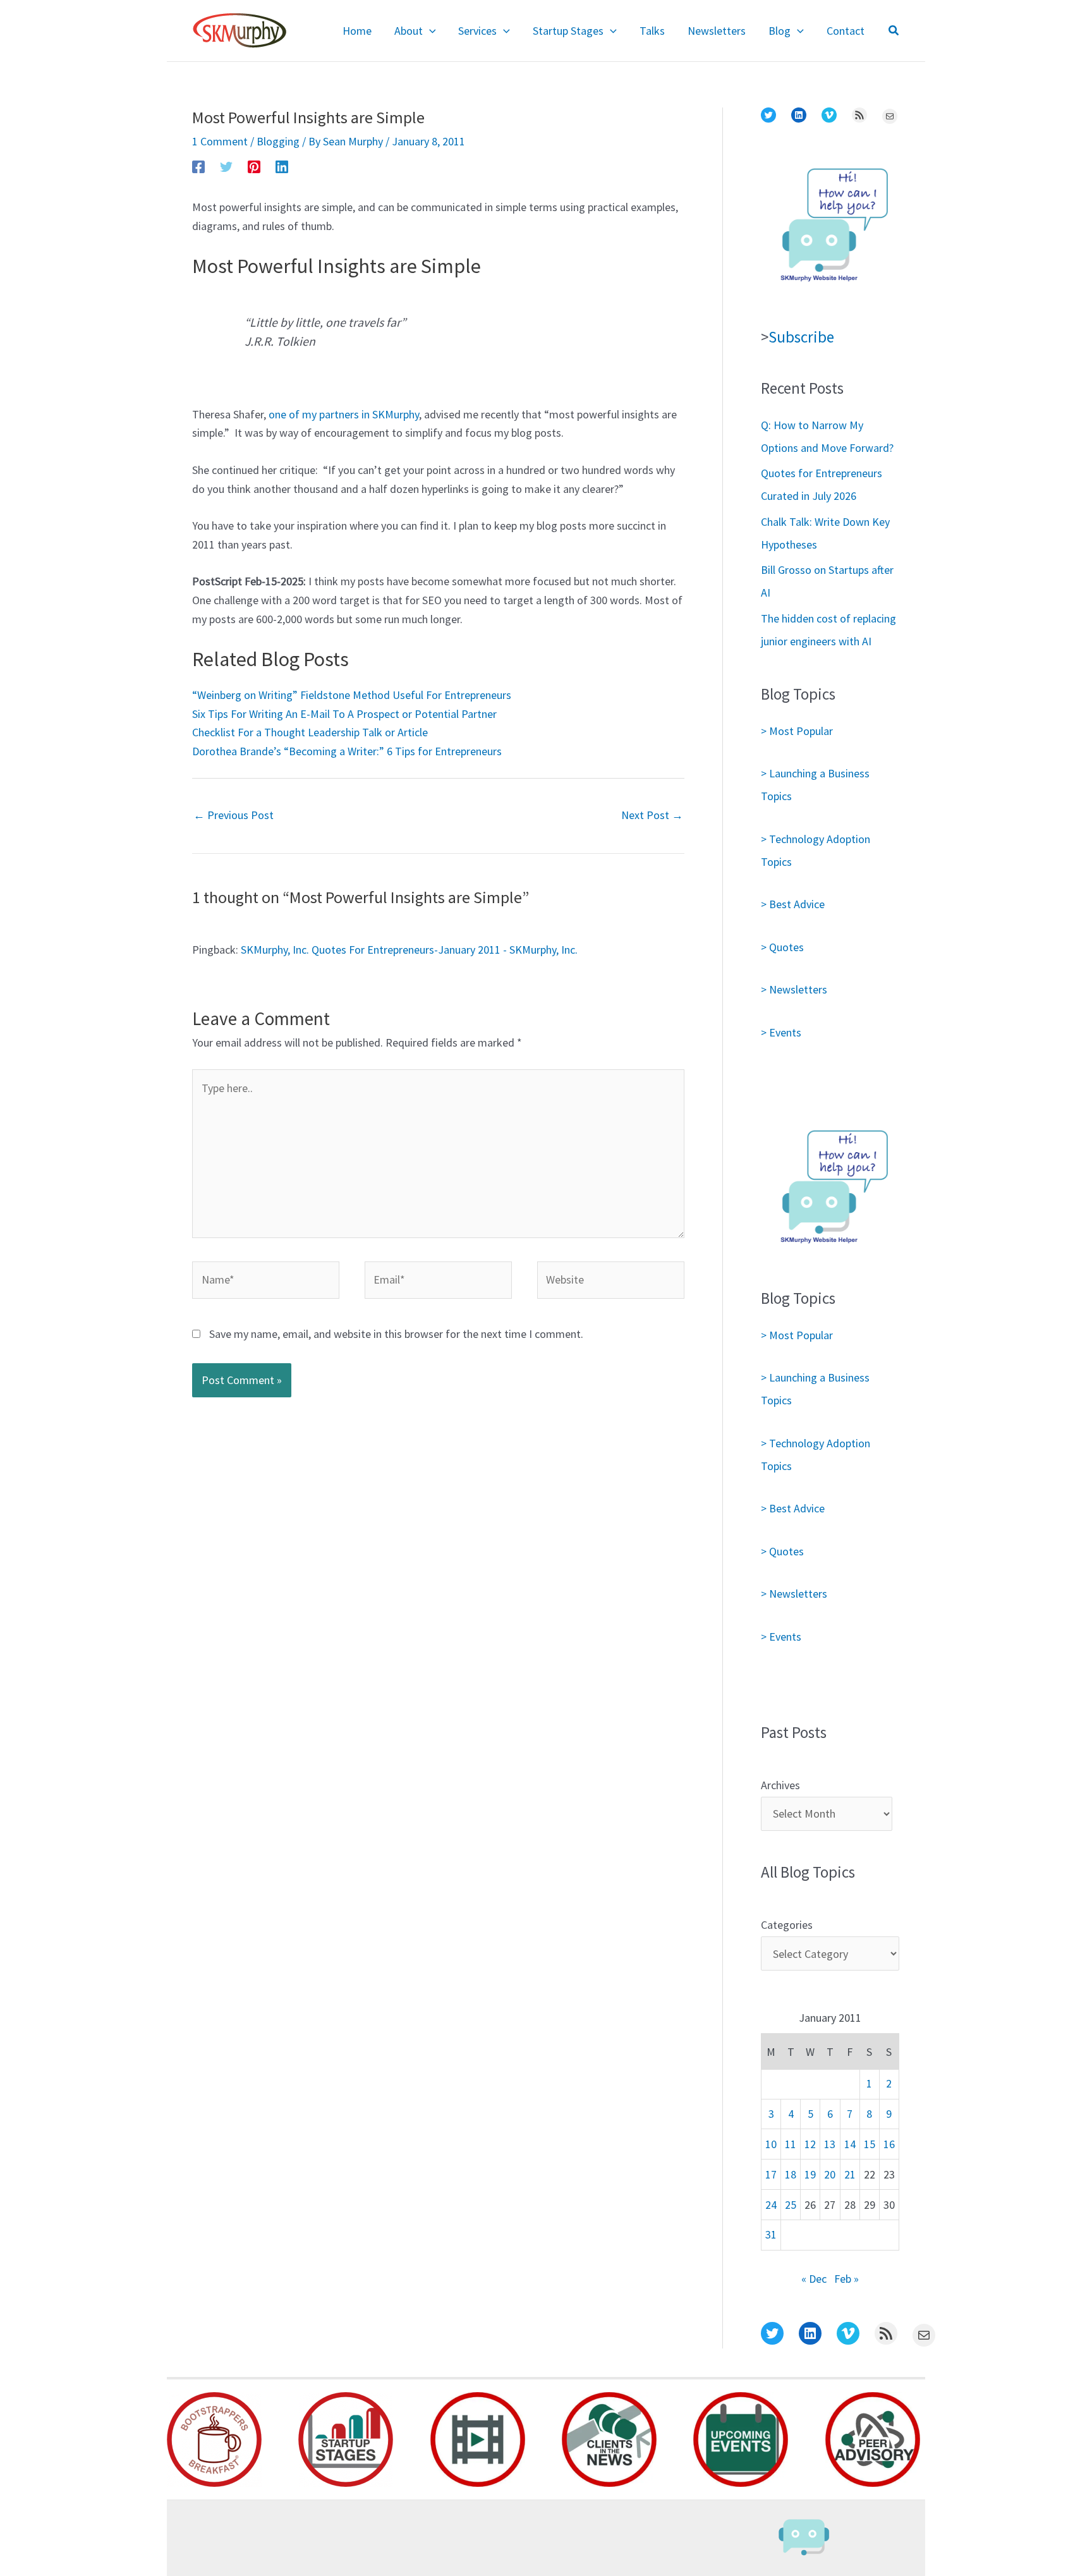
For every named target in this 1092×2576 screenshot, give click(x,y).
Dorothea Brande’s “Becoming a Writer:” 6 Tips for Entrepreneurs (347, 751)
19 (810, 2174)
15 (870, 2144)
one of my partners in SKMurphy (344, 414)
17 (771, 2174)
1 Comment (220, 141)
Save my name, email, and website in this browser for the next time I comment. (396, 1334)
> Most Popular (797, 731)
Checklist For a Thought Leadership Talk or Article (310, 732)
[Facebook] (198, 166)
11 (791, 2144)
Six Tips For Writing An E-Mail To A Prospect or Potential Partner (344, 714)
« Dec (814, 2279)
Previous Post (234, 815)
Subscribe (801, 337)
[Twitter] (226, 166)
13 (830, 2144)
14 (850, 2144)
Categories (787, 1925)
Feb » (846, 2279)
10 (771, 2144)
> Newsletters (794, 989)
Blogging (278, 141)
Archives (780, 1785)
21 (850, 2174)
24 (771, 2205)
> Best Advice (793, 904)
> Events (781, 1032)
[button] (429, 31)
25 (791, 2205)
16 (889, 2144)
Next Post (652, 815)
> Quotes (782, 947)
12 (810, 2144)
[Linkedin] (282, 166)
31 (771, 2234)
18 (791, 2174)
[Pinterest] (254, 166)
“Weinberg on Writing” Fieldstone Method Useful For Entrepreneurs (352, 695)
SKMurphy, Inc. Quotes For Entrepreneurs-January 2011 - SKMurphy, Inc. (409, 950)
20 (830, 2174)
